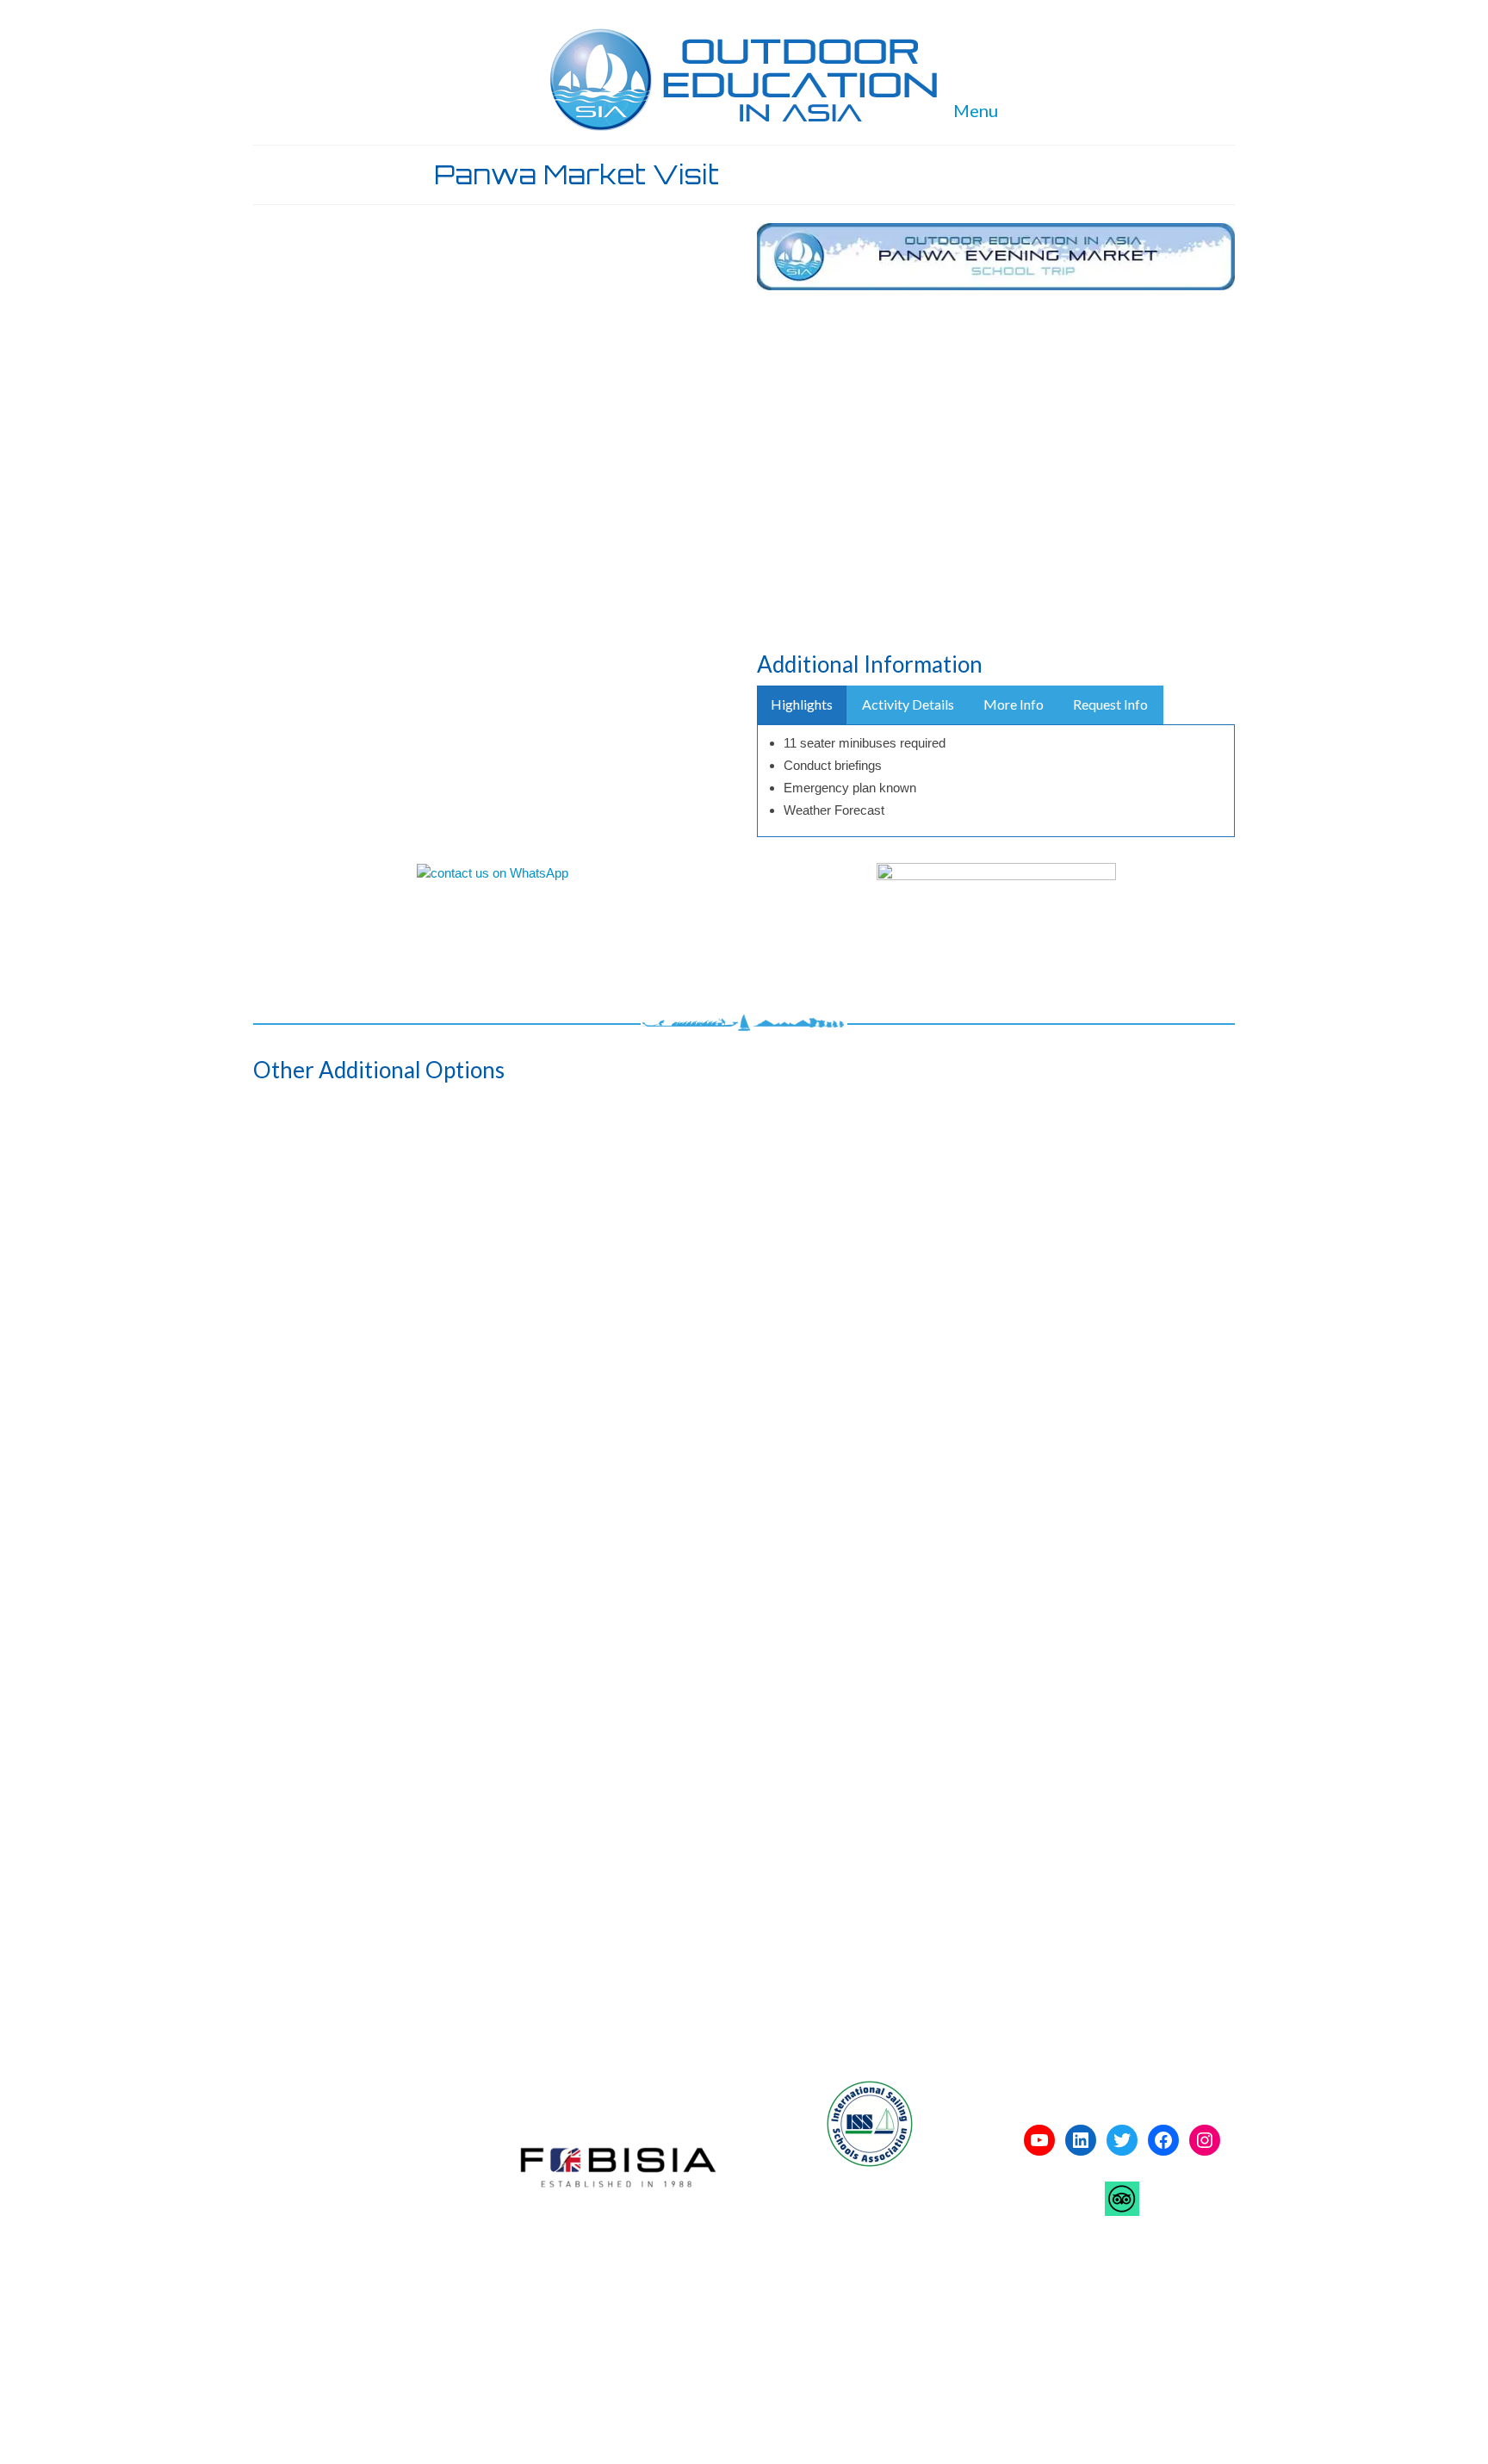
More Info (1014, 704)
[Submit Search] (1047, 14)
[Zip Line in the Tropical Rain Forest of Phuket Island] (944, 1272)
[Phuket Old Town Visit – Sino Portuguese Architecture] (944, 1583)
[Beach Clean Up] (344, 1272)
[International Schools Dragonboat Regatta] (344, 1583)
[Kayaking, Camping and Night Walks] (1144, 1583)
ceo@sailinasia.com (324, 2265)
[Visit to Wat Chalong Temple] (744, 1892)
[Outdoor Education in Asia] (744, 80)
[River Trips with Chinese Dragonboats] (1144, 1272)
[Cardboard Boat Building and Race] (344, 1892)
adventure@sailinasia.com (341, 2199)
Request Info (1110, 704)
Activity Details (908, 704)
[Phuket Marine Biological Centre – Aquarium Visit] (544, 1583)
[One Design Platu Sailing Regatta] (544, 1892)
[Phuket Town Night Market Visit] (744, 1583)
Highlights (802, 704)
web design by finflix (544, 2352)
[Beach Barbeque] (744, 1272)
